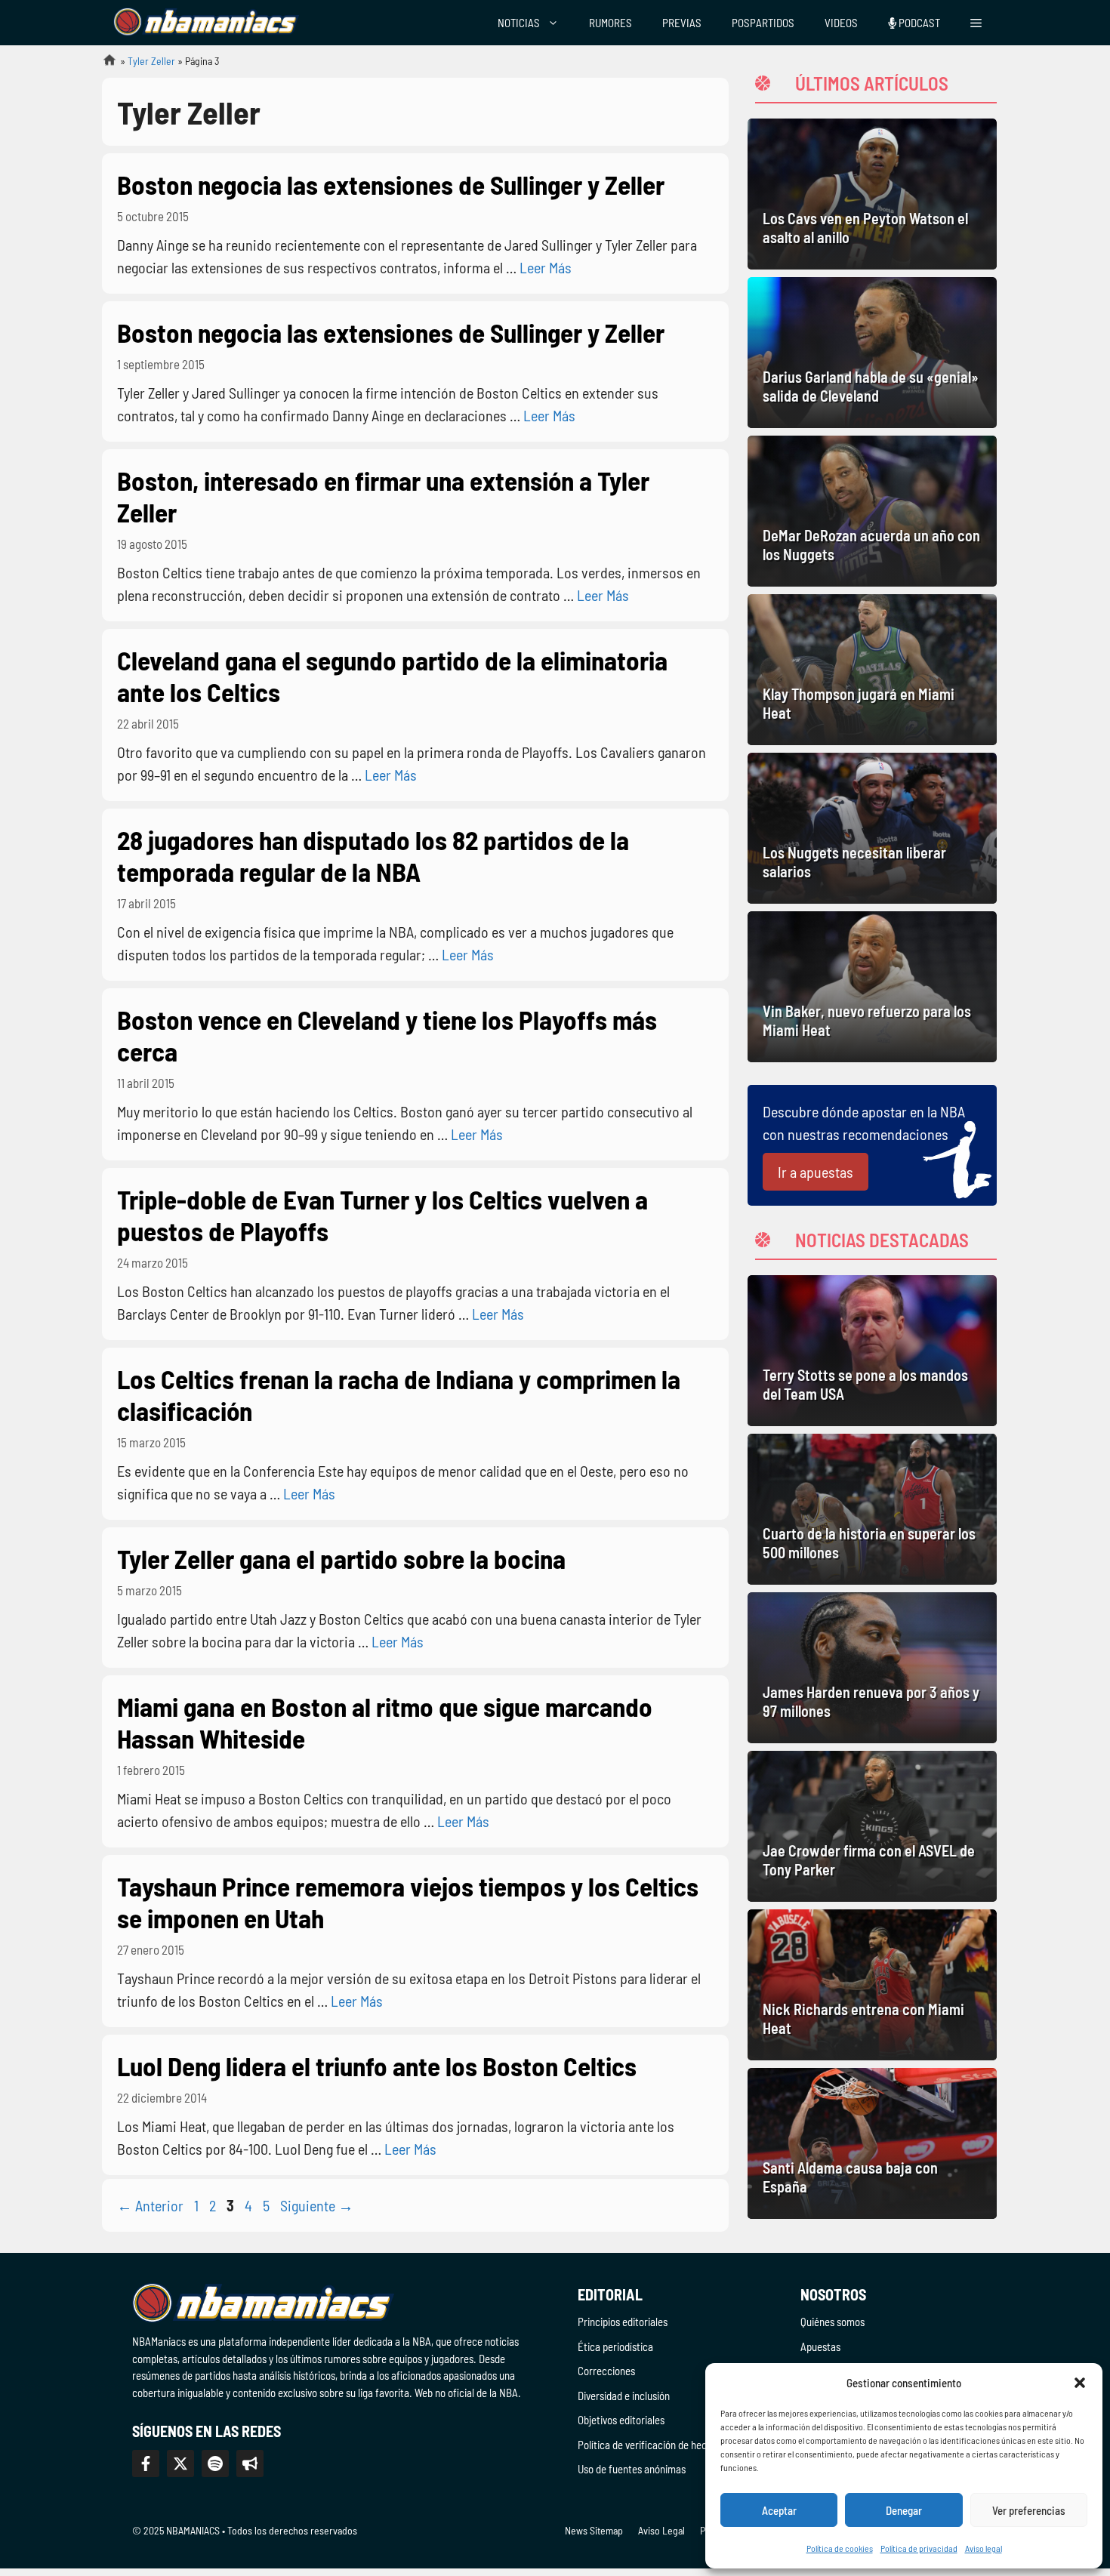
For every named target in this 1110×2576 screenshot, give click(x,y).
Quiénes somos (832, 2322)
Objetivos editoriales (621, 2420)
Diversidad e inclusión (624, 2396)
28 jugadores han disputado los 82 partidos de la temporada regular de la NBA (373, 855)
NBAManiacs (103, 65)
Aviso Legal (661, 2530)
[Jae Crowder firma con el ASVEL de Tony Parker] (872, 1826)
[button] (1080, 2383)
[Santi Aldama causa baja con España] (872, 2143)
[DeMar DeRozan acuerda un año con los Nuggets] (872, 511)
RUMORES (610, 23)
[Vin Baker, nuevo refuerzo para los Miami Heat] (872, 987)
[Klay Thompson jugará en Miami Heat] (872, 670)
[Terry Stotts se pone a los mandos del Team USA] (872, 1351)
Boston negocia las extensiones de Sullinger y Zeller (391, 184)
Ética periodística (615, 2346)
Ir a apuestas (816, 1172)
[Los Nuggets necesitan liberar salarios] (872, 828)
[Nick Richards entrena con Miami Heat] (872, 1985)
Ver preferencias (1029, 2510)
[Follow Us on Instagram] (215, 2464)
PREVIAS (682, 23)
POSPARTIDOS (763, 23)
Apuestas (820, 2346)
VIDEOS (841, 23)
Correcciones (606, 2371)
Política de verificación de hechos (650, 2445)
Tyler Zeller (151, 61)
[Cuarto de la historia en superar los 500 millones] (872, 1509)
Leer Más (546, 267)
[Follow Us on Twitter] (180, 2464)
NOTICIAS (519, 23)
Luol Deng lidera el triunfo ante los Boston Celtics (377, 2066)
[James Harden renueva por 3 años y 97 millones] (872, 1668)
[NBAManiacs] (206, 23)
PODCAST (918, 23)
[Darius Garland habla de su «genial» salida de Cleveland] (872, 353)
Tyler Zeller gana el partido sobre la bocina (341, 1558)
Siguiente (317, 2205)
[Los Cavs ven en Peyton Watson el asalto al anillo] (872, 194)
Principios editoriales (623, 2322)
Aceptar (779, 2510)
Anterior (150, 2205)
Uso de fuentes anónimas (632, 2469)
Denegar (904, 2510)
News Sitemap (594, 2530)
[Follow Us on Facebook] (146, 2464)
